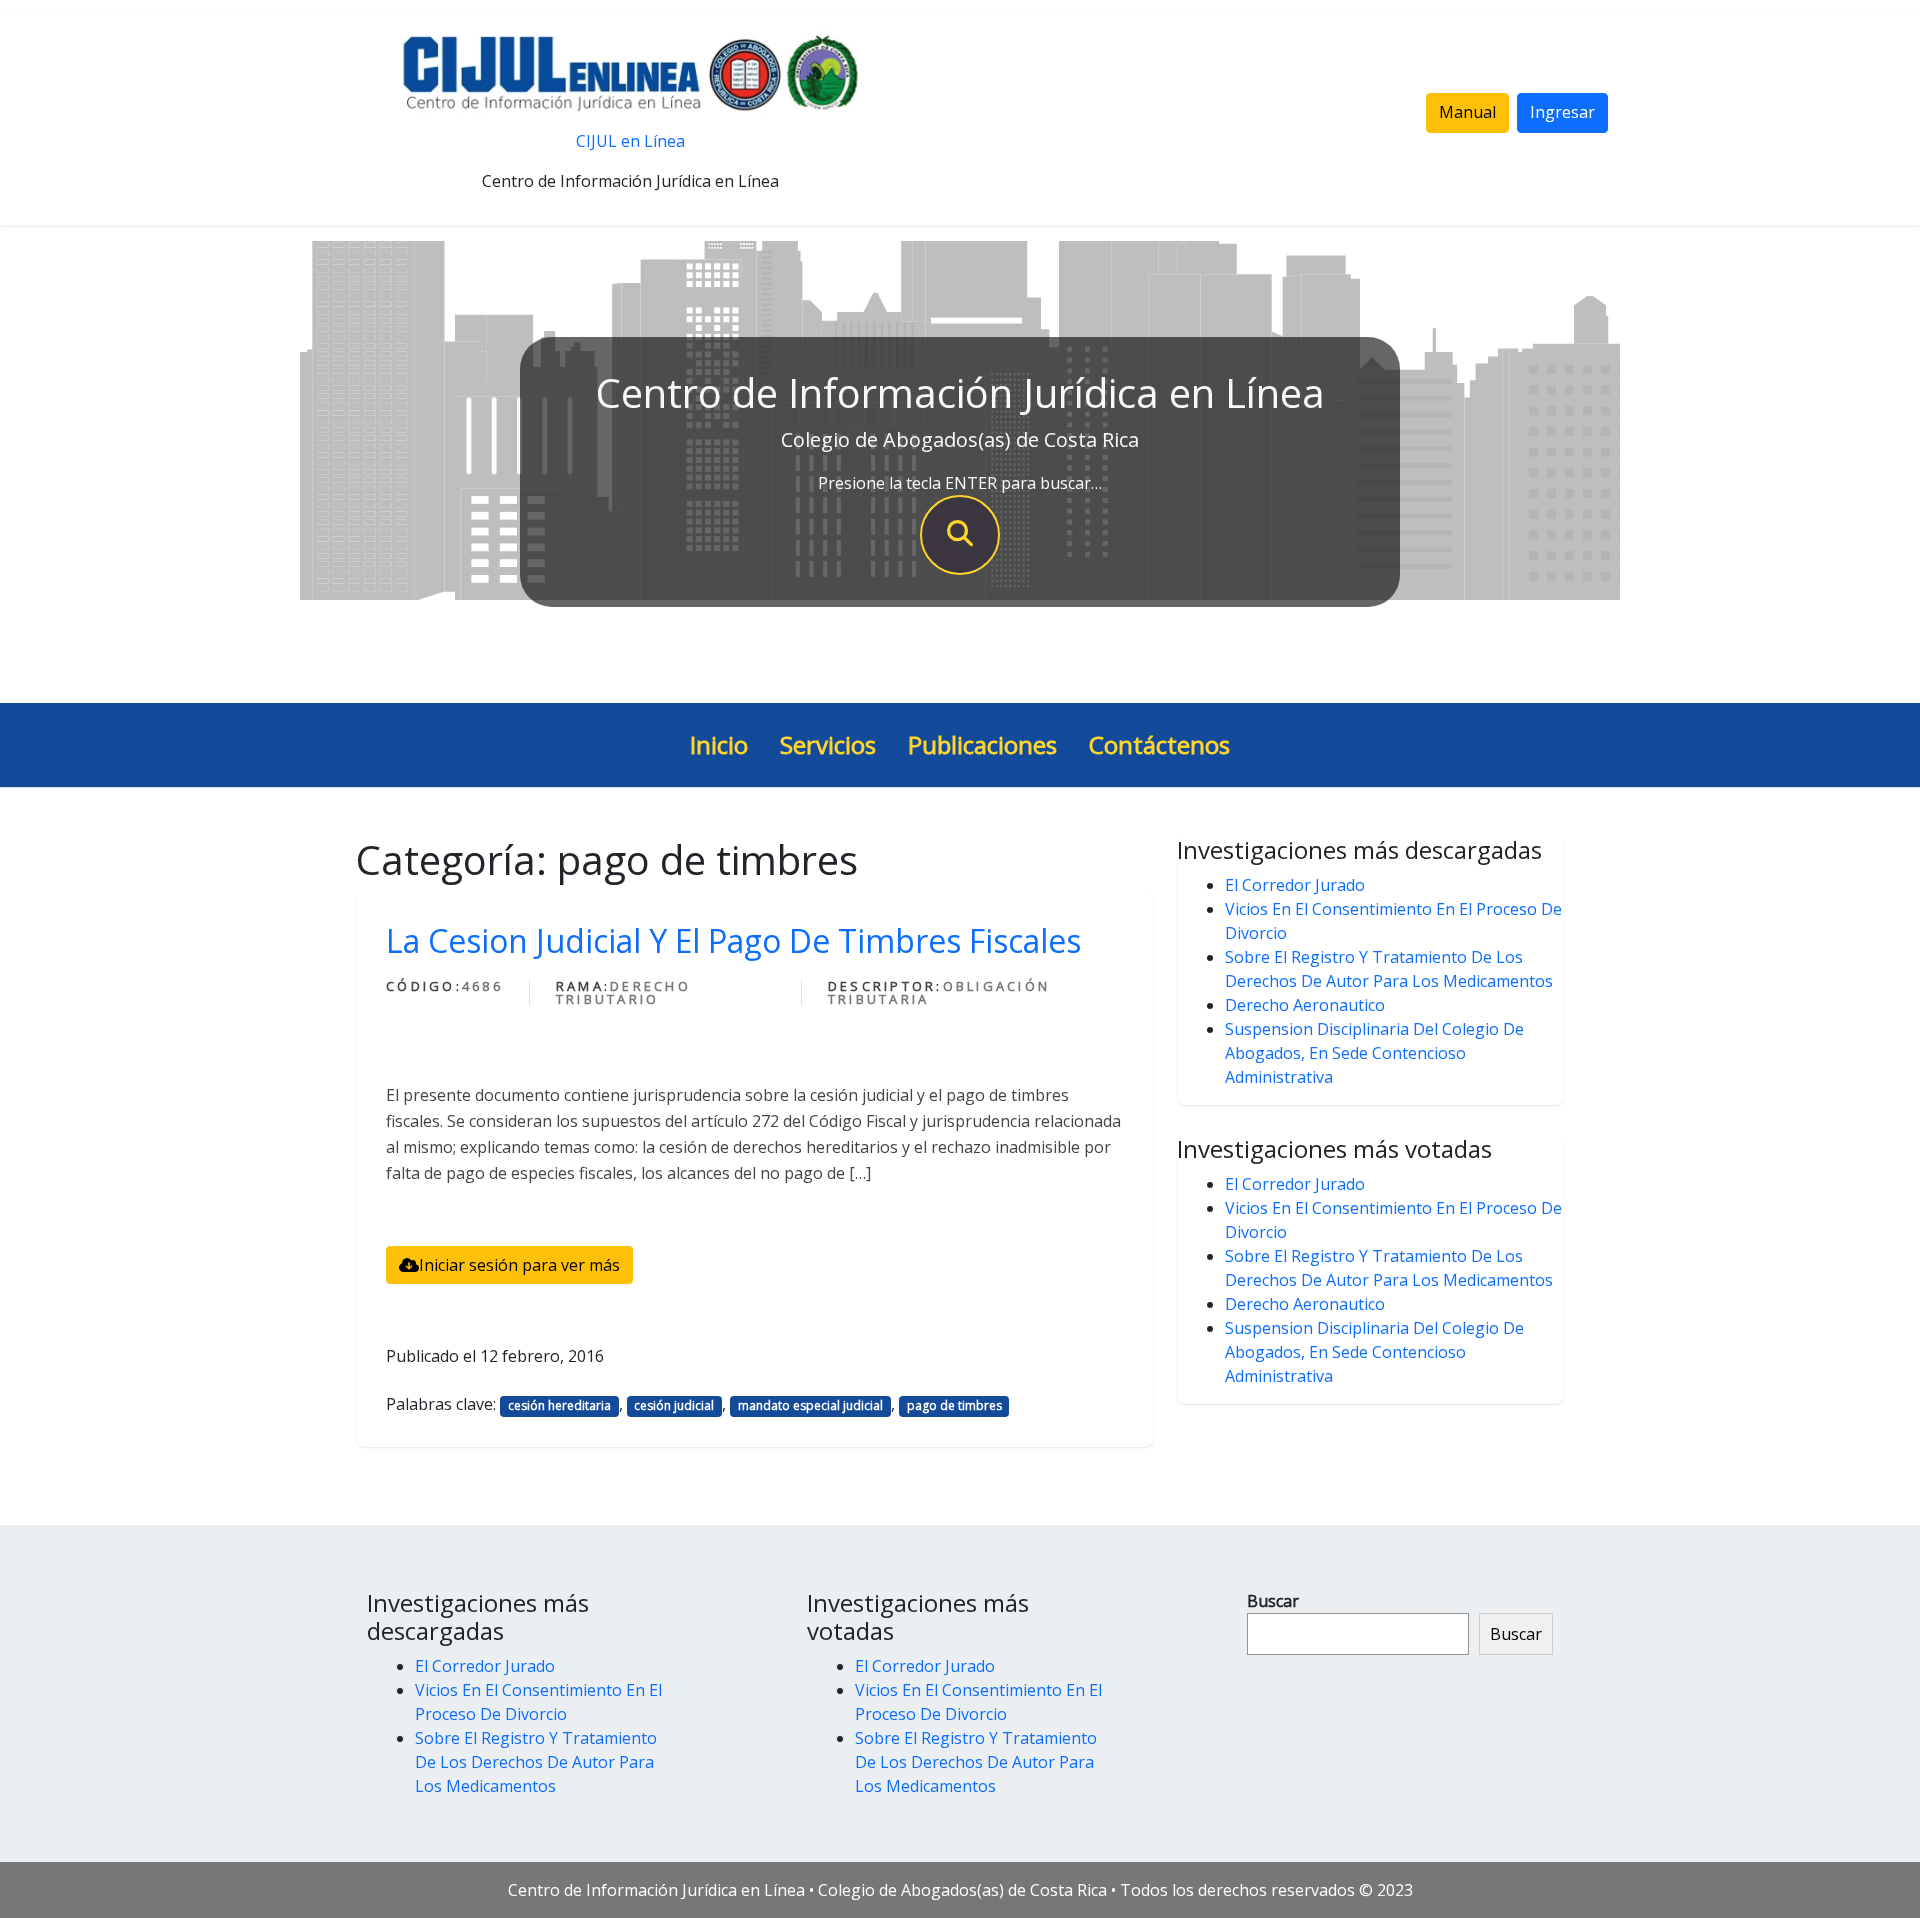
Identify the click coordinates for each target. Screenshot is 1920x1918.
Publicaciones (982, 744)
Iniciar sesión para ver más (519, 1265)
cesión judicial (674, 1405)
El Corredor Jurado (1295, 885)
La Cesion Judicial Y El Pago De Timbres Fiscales (733, 940)
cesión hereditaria (559, 1405)
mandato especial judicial (810, 1405)
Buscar (1273, 1601)
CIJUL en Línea (630, 141)
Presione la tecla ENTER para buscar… (960, 483)
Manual (1467, 112)
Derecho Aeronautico (1305, 1005)
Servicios (828, 744)
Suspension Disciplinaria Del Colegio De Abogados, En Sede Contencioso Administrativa (1374, 1053)
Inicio (719, 744)
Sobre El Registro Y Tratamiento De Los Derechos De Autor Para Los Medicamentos (536, 1762)
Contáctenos (1159, 744)
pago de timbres (954, 1405)
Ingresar (1562, 112)
